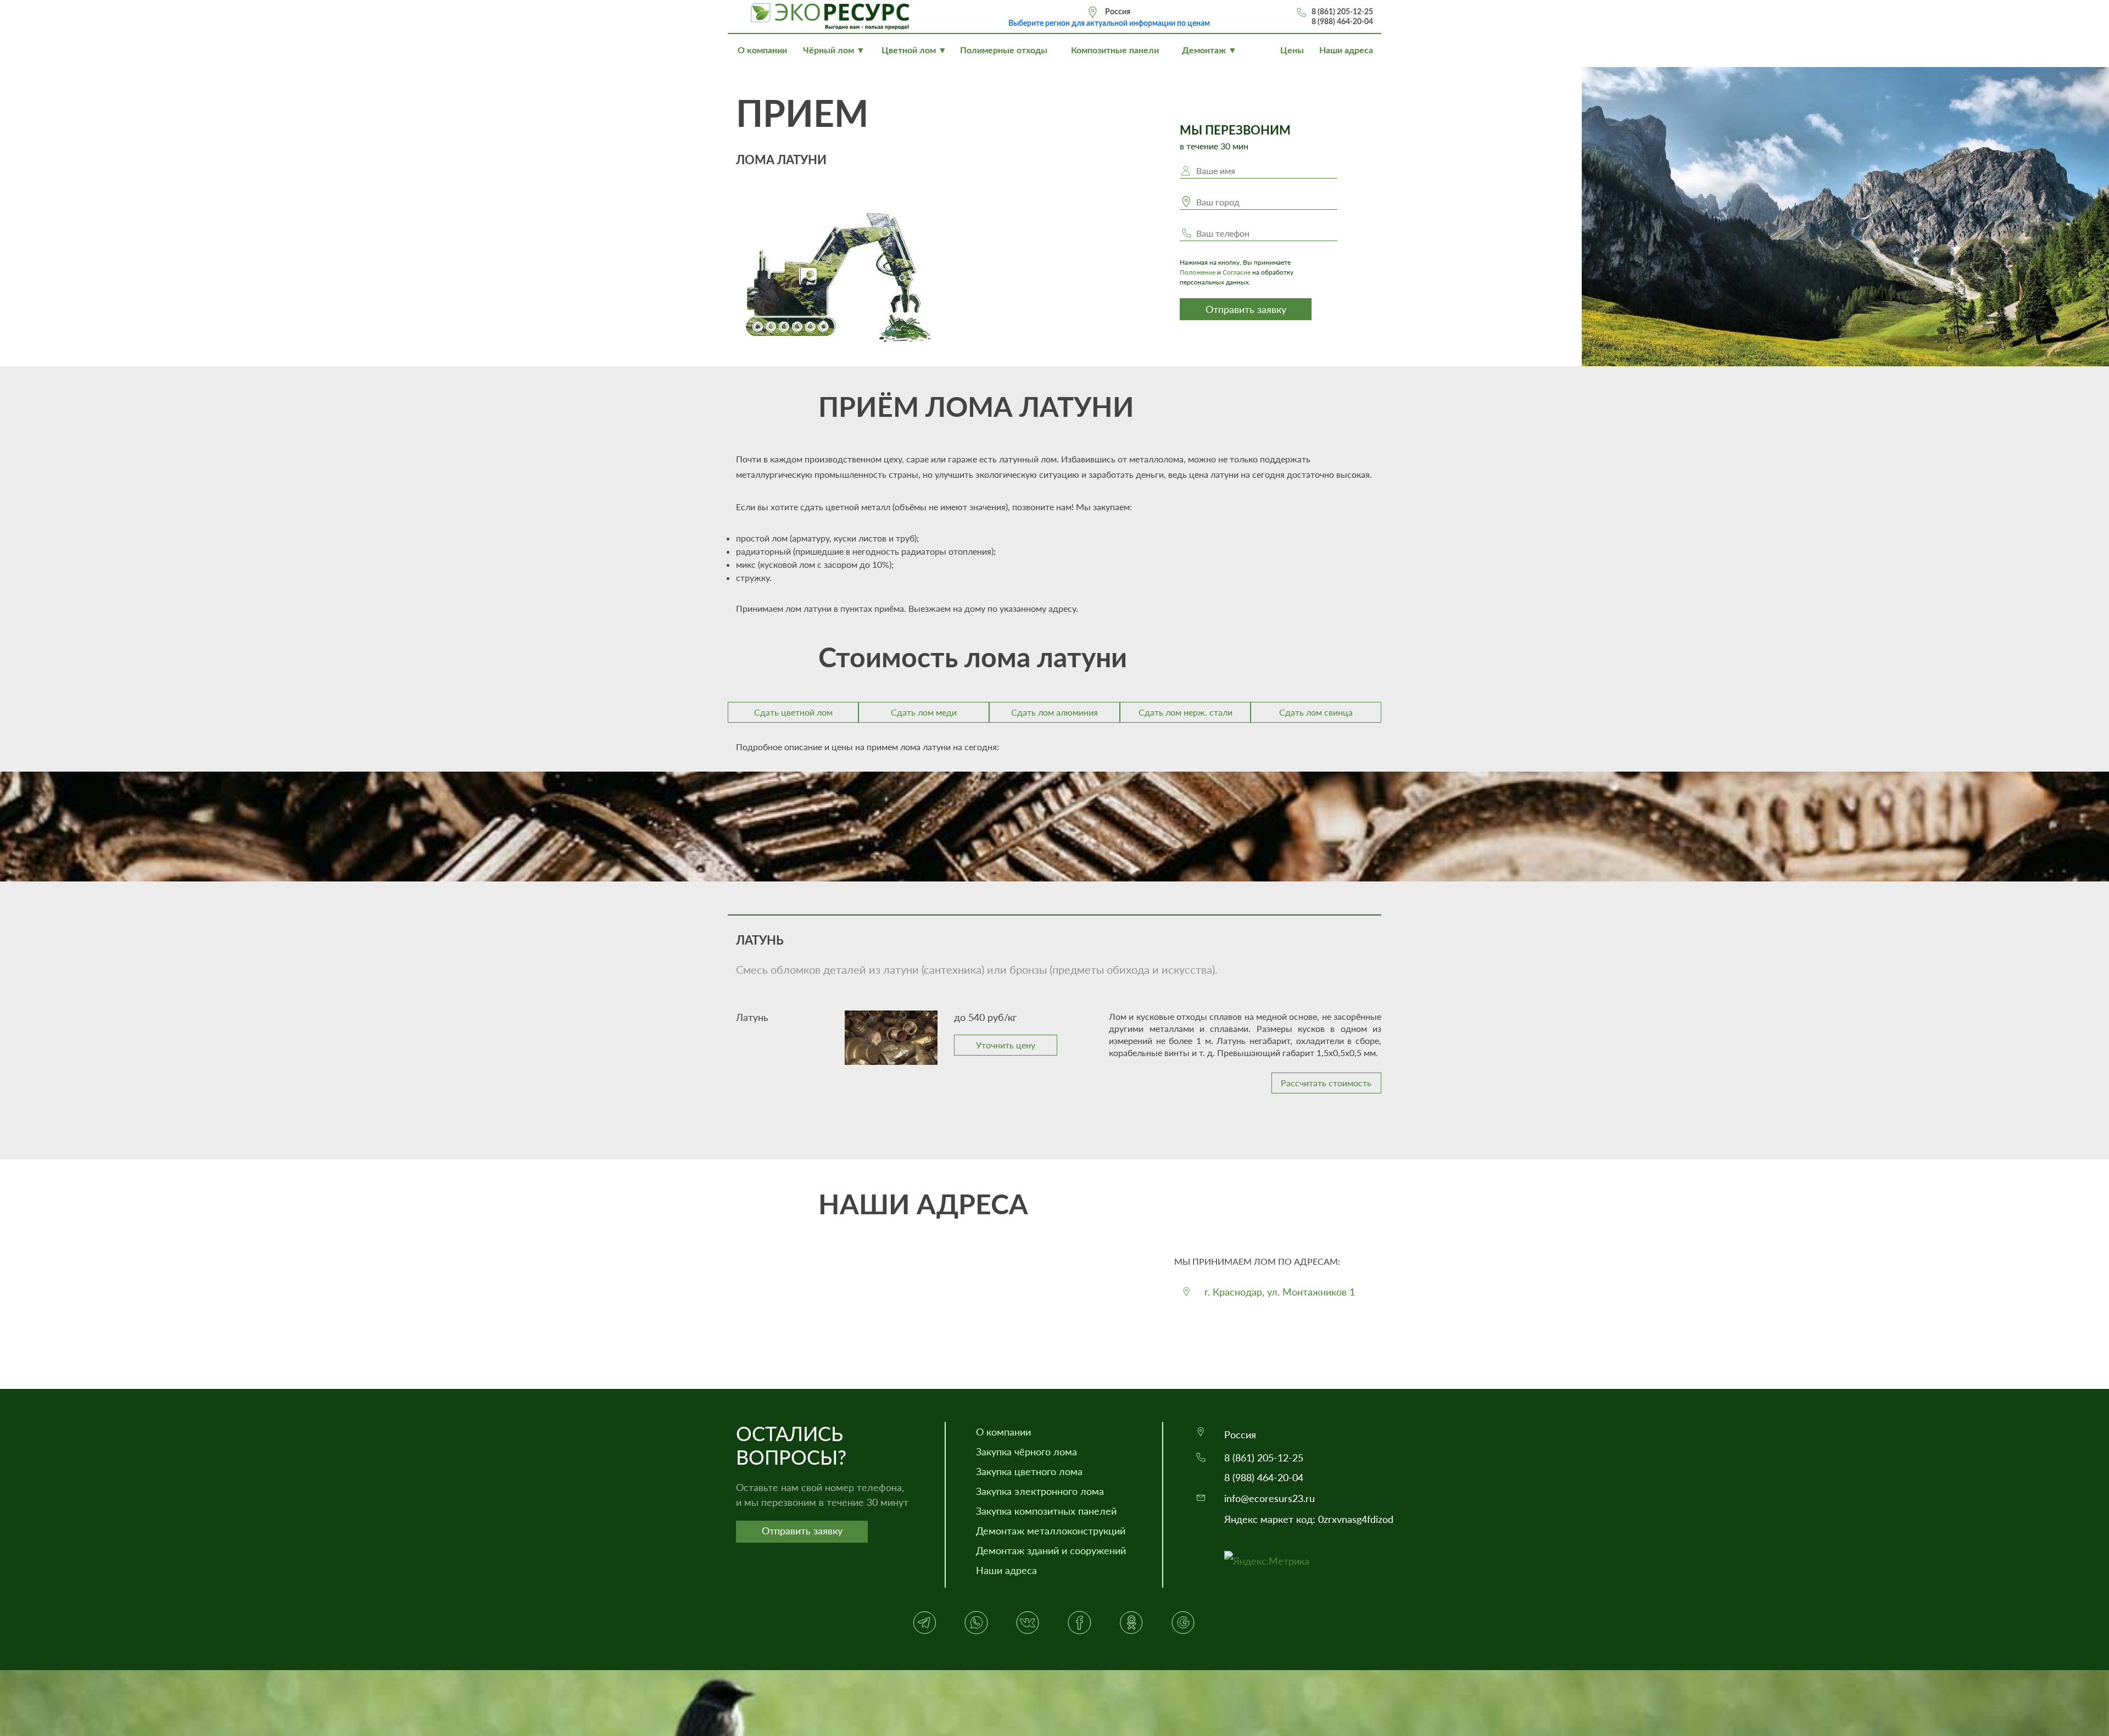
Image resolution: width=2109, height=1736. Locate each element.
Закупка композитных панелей (1046, 1511)
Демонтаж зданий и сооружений (1051, 1550)
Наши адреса (1006, 1570)
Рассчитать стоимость (1326, 1083)
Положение (1198, 272)
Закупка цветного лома (1029, 1471)
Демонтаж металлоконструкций (1051, 1531)
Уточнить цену (1006, 1045)
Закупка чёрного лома (1026, 1452)
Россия (1118, 12)
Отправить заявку (1246, 309)
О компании (1003, 1432)
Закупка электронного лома (1040, 1491)
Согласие (1237, 272)
